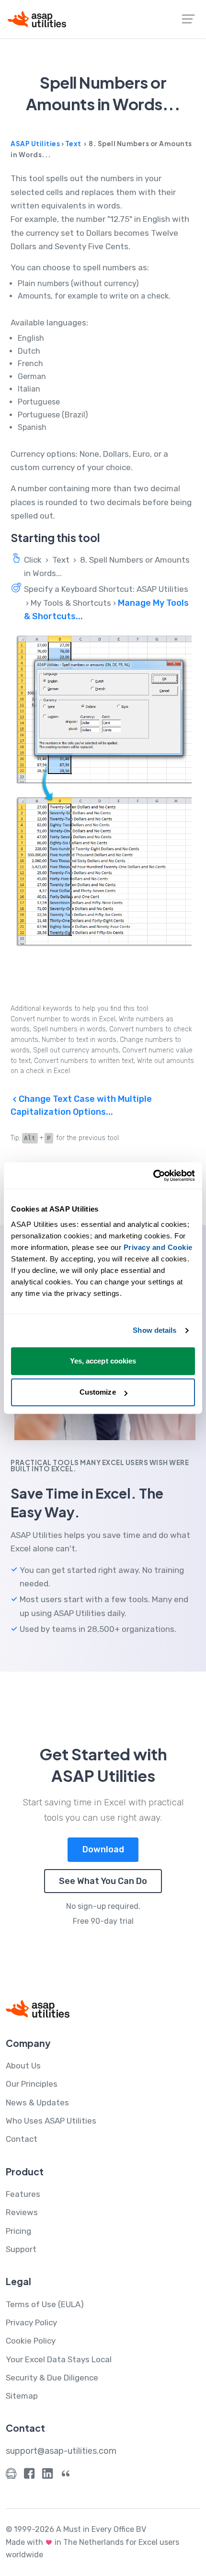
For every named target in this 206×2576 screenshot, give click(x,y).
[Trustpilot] (66, 2476)
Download (103, 1849)
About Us (23, 2066)
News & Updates (37, 2102)
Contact (22, 2139)
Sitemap (22, 2396)
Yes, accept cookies (103, 1361)
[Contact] (11, 2476)
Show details (154, 1330)
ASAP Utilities (35, 144)
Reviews (22, 2212)
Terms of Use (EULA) (45, 2304)
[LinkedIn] (47, 2476)
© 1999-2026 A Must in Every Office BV (76, 2529)
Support (21, 2249)
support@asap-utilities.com (61, 2451)
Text (73, 144)
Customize (98, 1392)
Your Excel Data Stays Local (59, 2359)
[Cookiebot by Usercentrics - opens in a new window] (153, 1176)
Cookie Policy (31, 2341)
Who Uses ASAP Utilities (51, 2121)
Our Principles (32, 2084)
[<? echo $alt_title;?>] (103, 791)
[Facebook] (29, 2476)
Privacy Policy (31, 2322)
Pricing (18, 2231)
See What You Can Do (103, 1881)
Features (23, 2194)
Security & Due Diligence (52, 2378)
